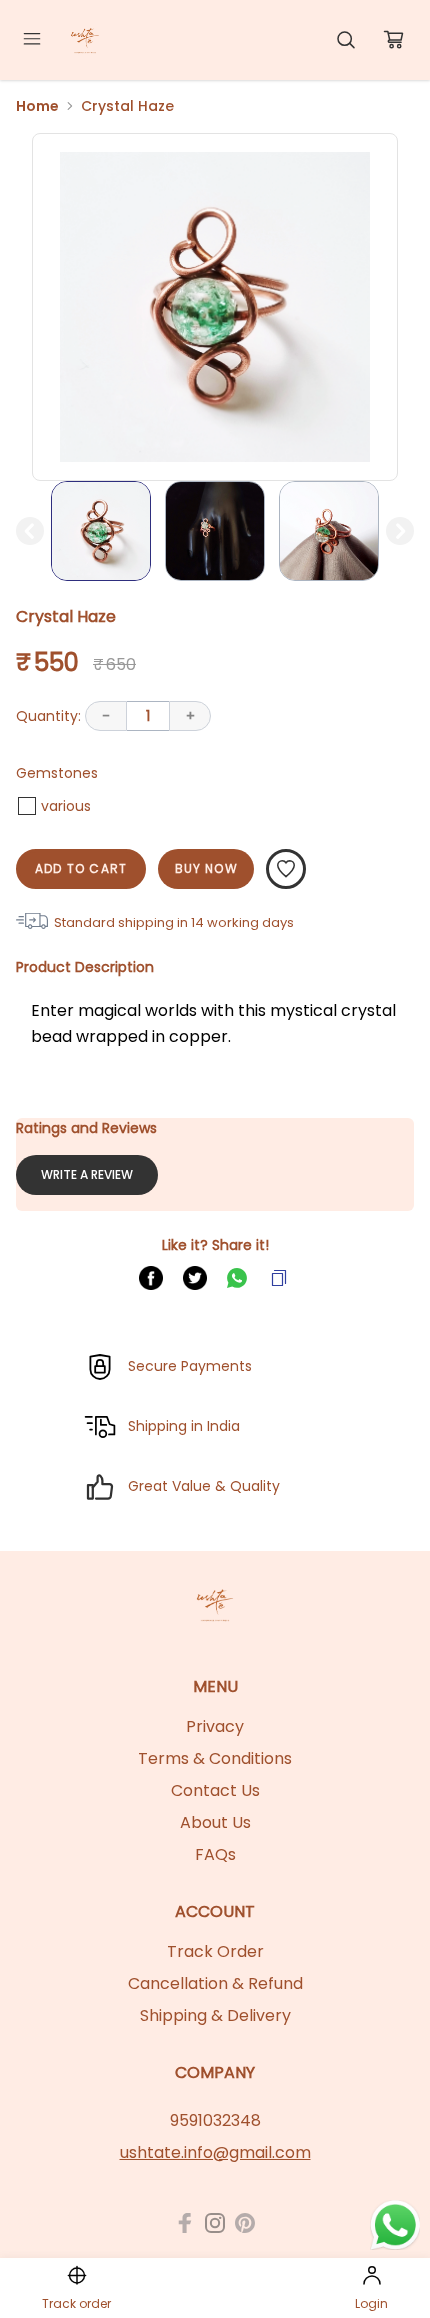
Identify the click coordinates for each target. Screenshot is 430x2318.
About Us (215, 1822)
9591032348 (215, 2120)
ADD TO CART (81, 868)
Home (37, 106)
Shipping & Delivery (215, 2015)
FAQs (215, 1854)
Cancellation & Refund (215, 1983)
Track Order (215, 1951)
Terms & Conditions (215, 1758)
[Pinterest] (245, 2223)
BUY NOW (206, 868)
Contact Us (215, 1790)
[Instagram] (215, 2223)
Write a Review (87, 1174)
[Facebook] (185, 2223)
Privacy (215, 1726)
